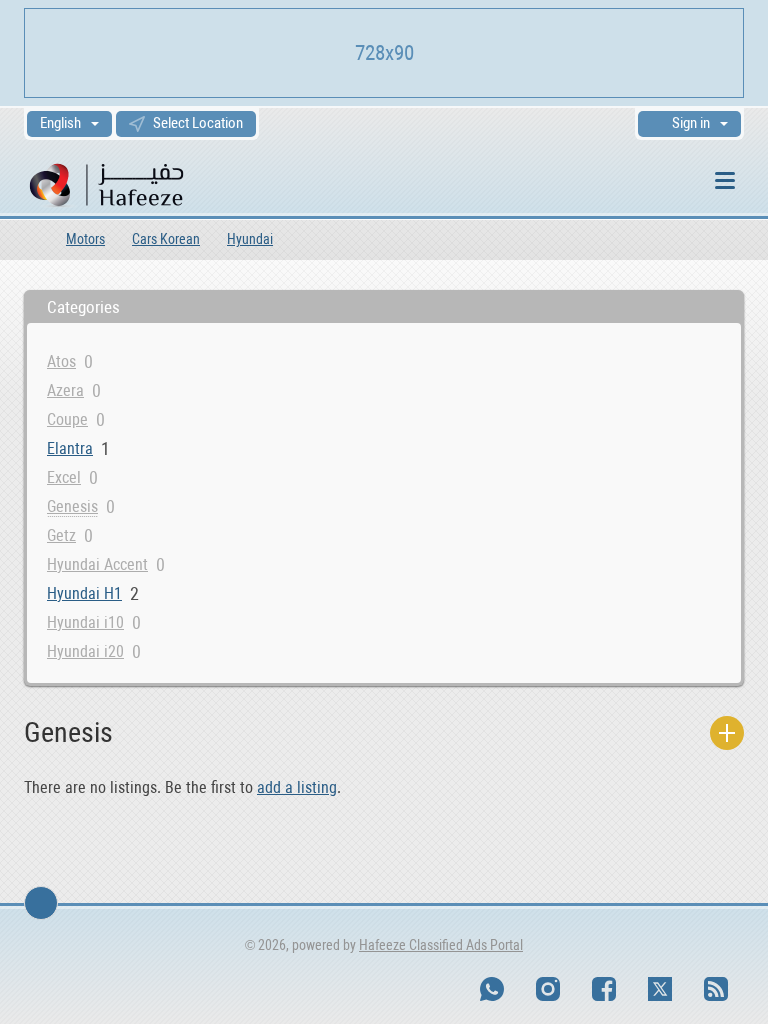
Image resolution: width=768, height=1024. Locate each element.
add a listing (297, 787)
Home (31, 239)
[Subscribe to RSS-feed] (716, 989)
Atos (61, 361)
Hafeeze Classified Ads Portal (441, 945)
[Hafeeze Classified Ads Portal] (133, 183)
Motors (85, 239)
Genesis (72, 506)
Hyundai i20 (85, 651)
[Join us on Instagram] (548, 989)
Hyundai (250, 239)
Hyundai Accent (97, 564)
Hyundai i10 (85, 622)
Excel (64, 477)
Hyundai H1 (84, 593)
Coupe (67, 419)
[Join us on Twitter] (660, 989)
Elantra (70, 448)
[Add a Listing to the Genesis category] (727, 733)
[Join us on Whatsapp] (492, 989)
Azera (65, 390)
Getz (61, 535)
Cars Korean (166, 239)
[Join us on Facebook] (604, 989)
